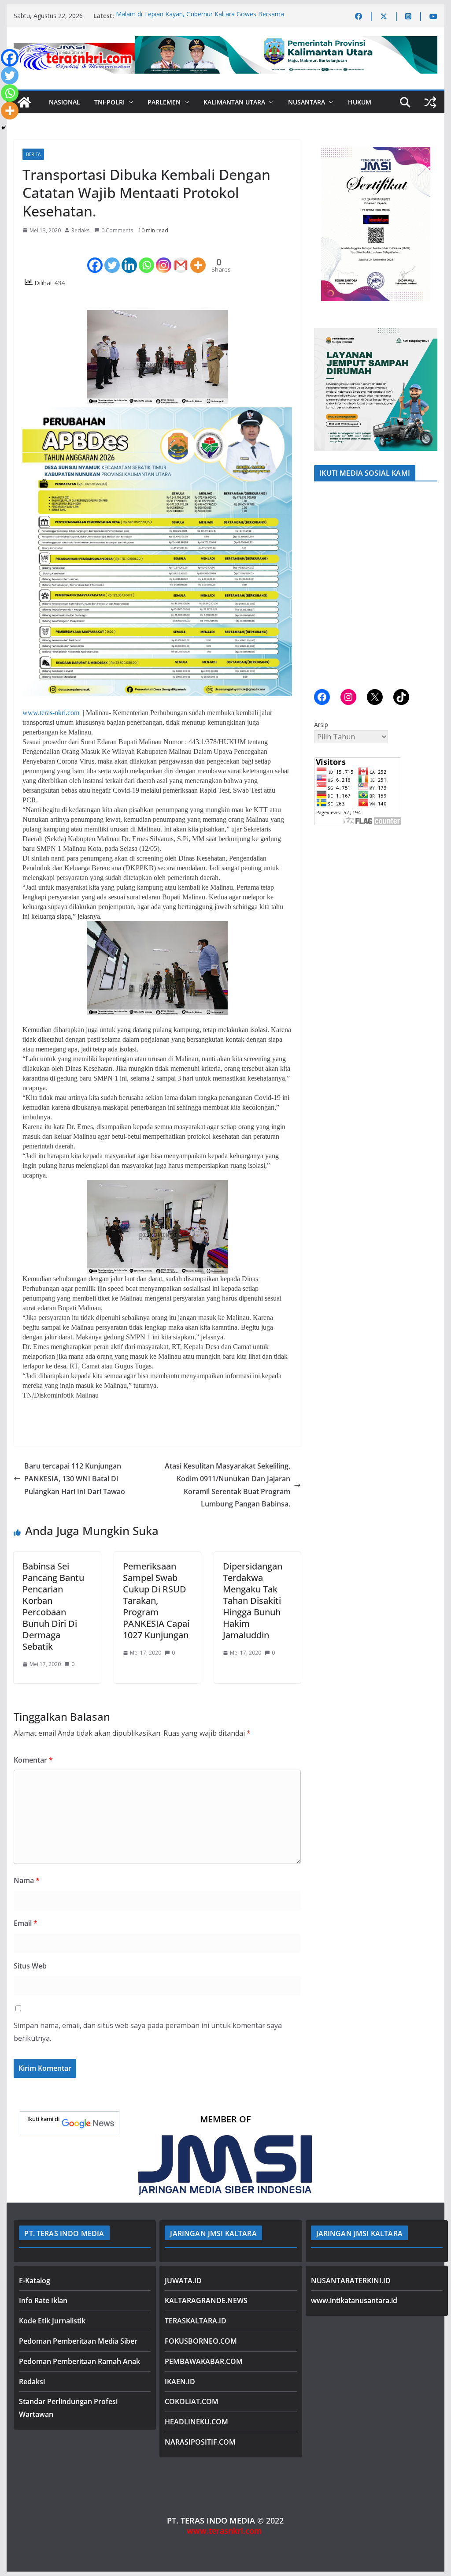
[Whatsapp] (146, 257)
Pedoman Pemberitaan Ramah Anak (79, 2361)
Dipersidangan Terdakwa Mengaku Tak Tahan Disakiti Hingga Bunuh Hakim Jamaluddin (253, 1601)
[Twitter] (112, 257)
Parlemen (164, 102)
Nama (27, 1880)
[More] (198, 257)
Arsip (321, 725)
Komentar (33, 1760)
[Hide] (4, 128)
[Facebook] (95, 257)
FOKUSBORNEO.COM (201, 2341)
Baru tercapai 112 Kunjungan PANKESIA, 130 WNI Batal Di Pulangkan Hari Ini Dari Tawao (75, 1479)
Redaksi (81, 230)
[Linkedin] (129, 257)
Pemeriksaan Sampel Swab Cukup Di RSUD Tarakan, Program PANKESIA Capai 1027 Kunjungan (156, 1601)
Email (26, 1923)
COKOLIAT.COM (192, 2401)
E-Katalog (35, 2281)
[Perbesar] (426, 151)
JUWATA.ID (183, 2281)
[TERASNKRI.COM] (24, 102)
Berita (33, 154)
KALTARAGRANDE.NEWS (206, 2300)
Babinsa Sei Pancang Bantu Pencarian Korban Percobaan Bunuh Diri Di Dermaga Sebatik (53, 1606)
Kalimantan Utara (234, 102)
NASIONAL (65, 102)
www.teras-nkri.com (51, 713)
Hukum (360, 102)
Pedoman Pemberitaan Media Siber (78, 2341)
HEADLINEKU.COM (196, 2422)
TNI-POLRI (109, 102)
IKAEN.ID (180, 2382)
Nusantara (307, 102)
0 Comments (117, 230)
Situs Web (30, 1966)
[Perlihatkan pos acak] (430, 102)
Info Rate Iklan (43, 2300)
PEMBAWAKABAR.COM (204, 2361)
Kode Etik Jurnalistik (52, 2321)
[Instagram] (164, 257)
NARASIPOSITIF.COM (200, 2442)
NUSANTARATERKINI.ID (351, 2281)
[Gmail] (181, 257)
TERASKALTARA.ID (196, 2321)
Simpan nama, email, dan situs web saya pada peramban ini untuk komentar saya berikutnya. (148, 2032)
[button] (129, 102)
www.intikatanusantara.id (354, 2300)
